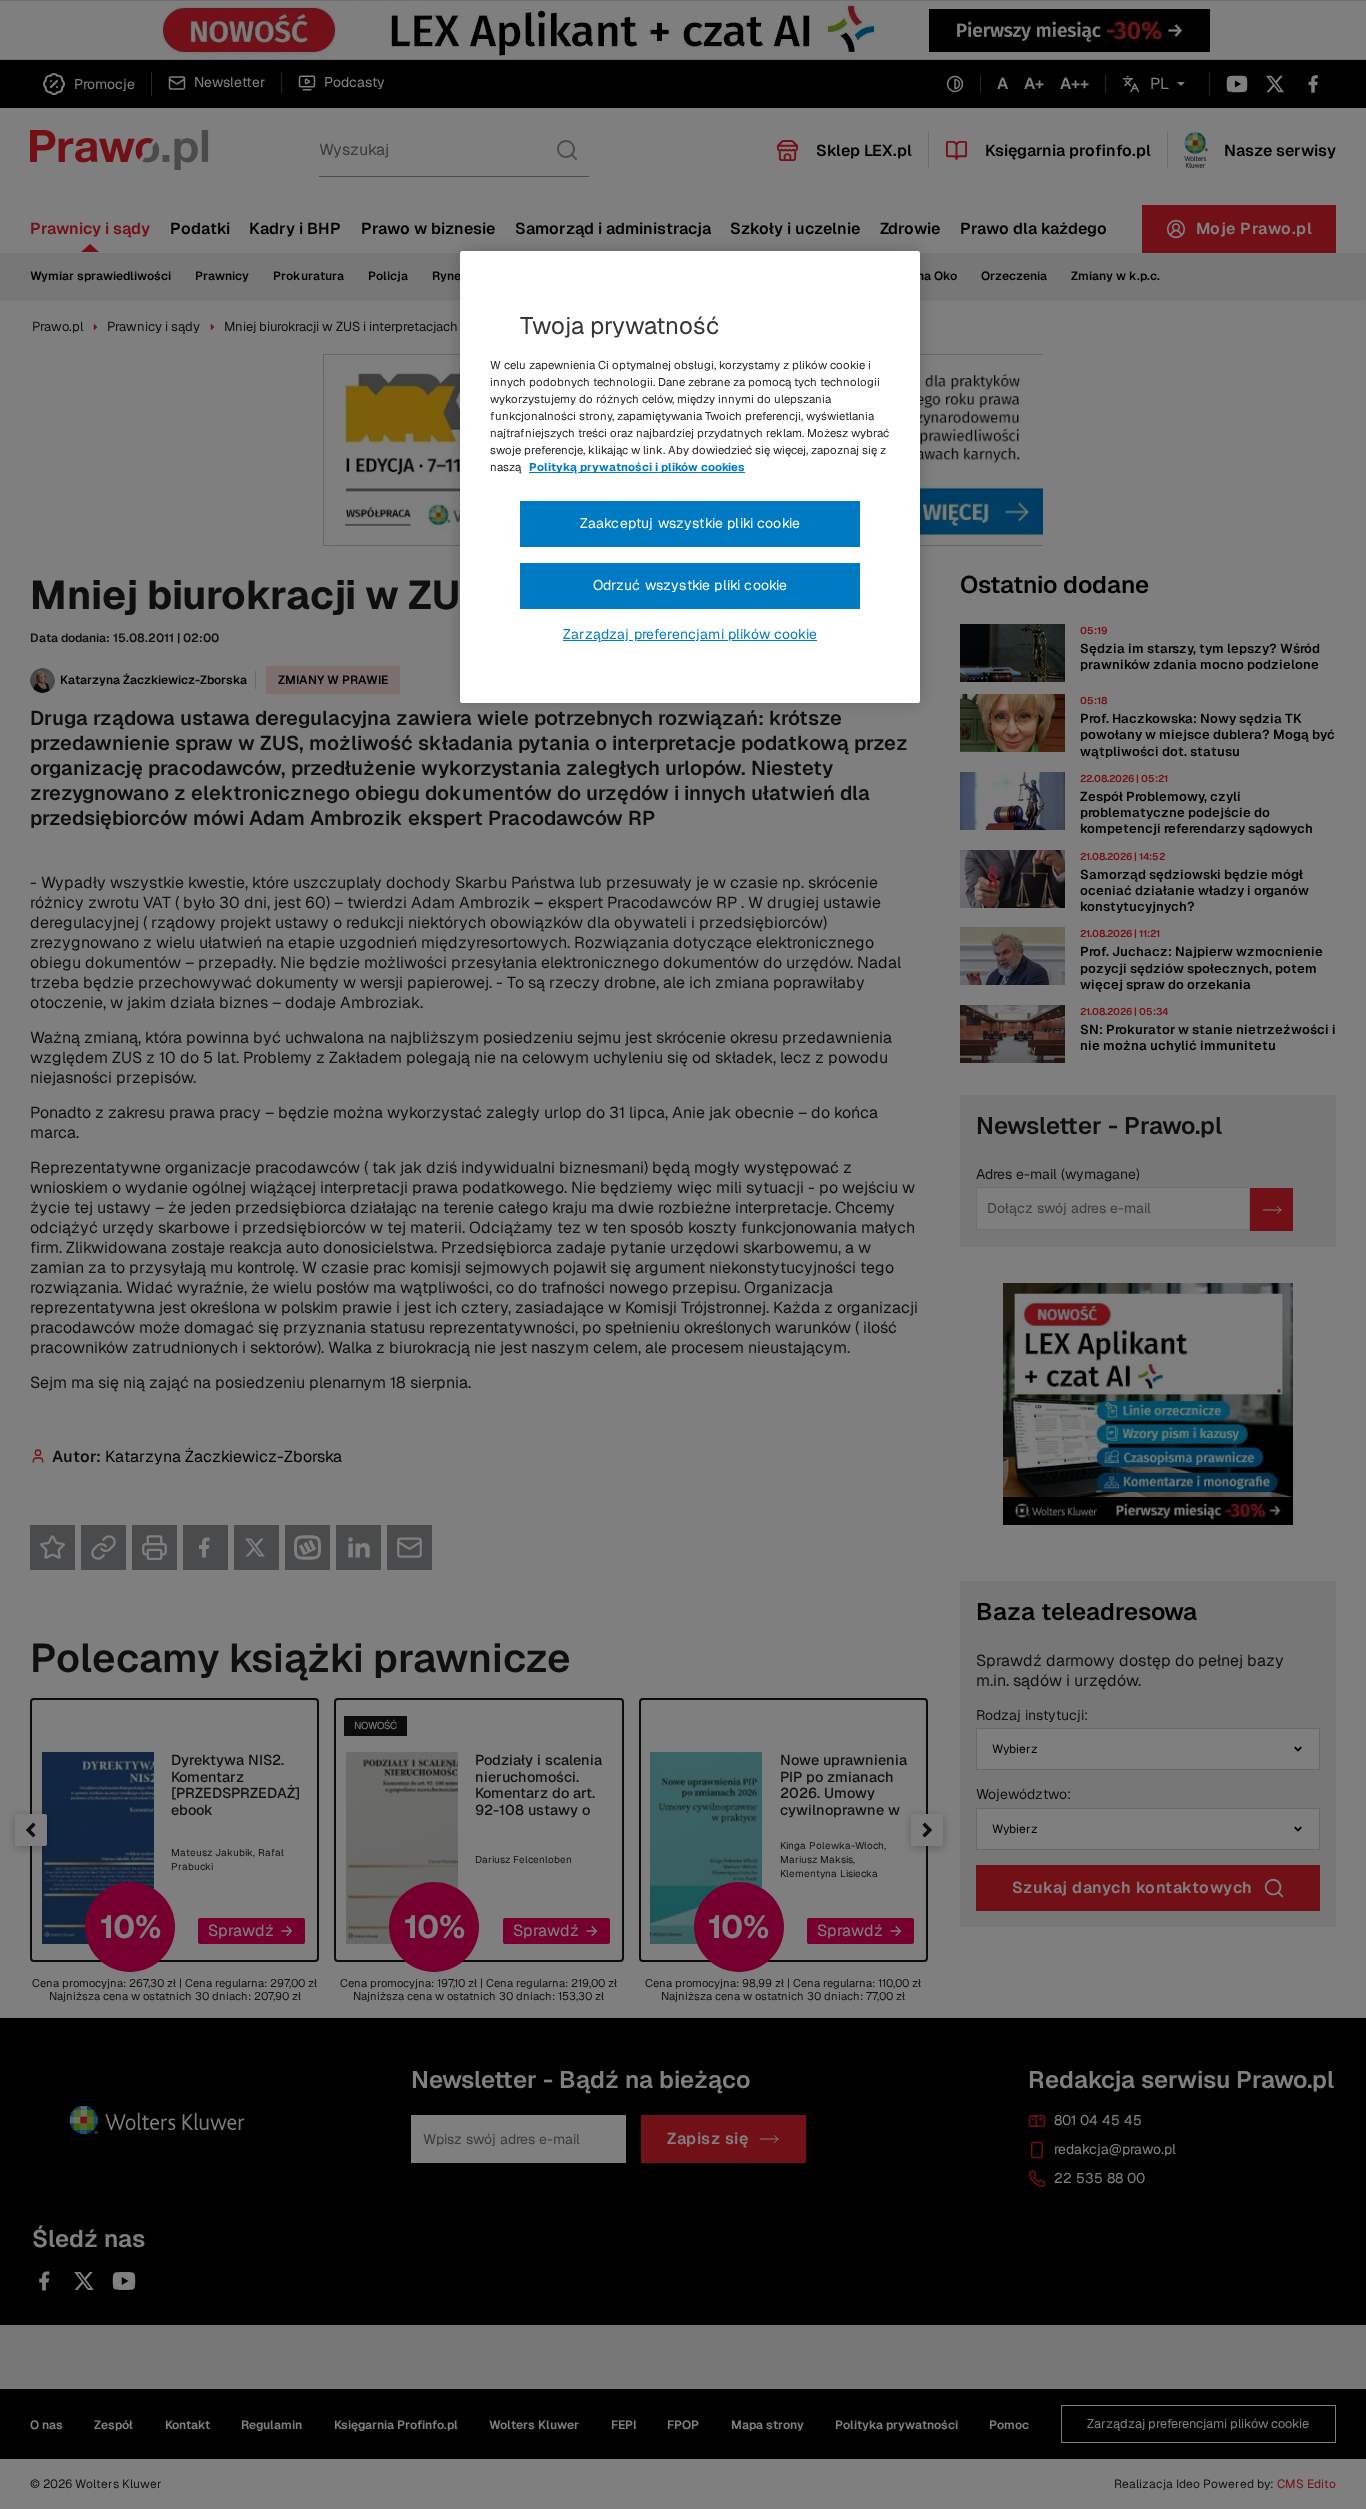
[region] (690, 477)
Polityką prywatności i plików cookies (637, 467)
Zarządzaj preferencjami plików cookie (690, 634)
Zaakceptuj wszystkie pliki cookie (690, 523)
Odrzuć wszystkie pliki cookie (690, 585)
